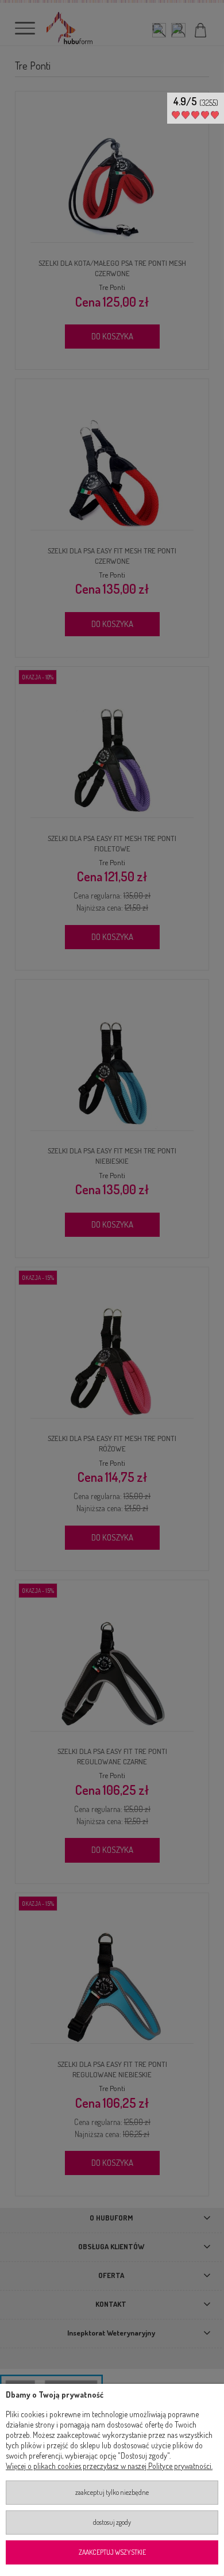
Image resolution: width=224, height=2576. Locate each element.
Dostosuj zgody (112, 2522)
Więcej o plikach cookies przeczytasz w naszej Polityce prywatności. (109, 2466)
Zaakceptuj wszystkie (112, 2552)
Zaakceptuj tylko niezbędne (112, 2492)
